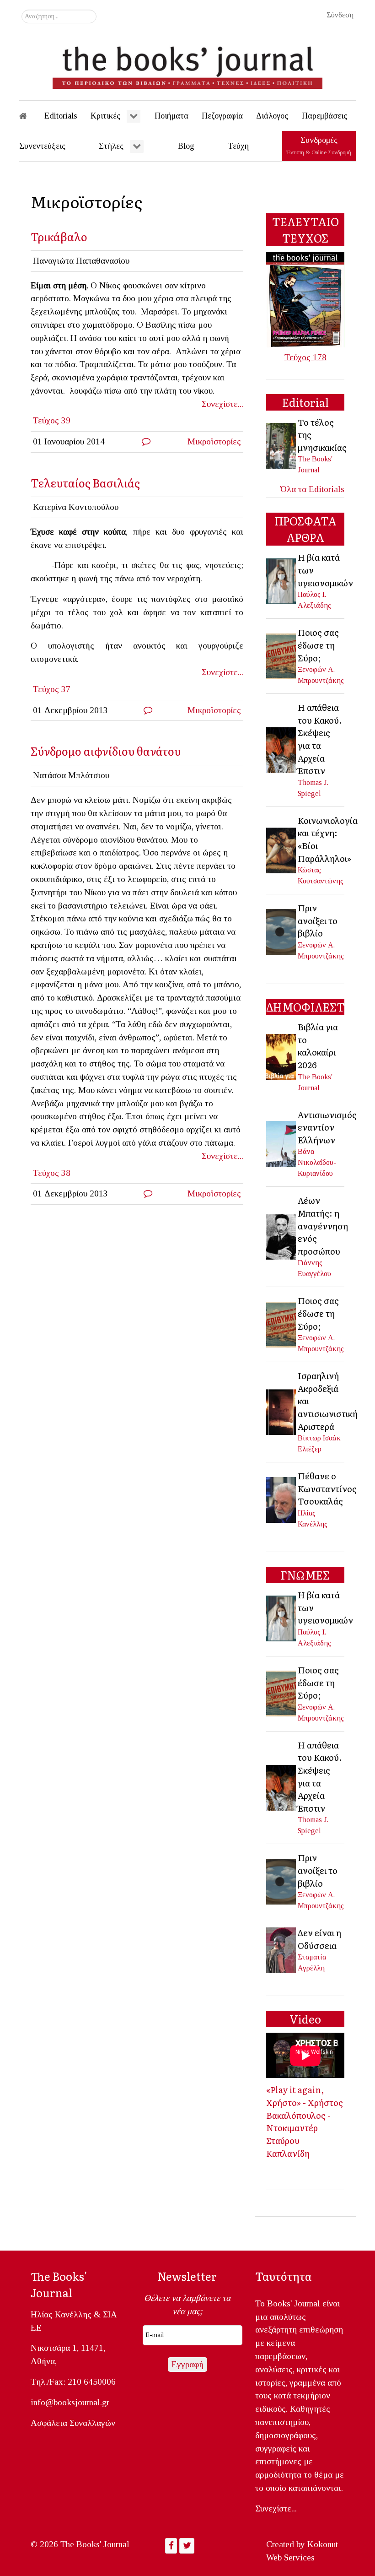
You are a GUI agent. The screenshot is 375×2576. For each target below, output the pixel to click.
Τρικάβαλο (59, 236)
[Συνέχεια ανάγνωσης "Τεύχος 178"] (305, 299)
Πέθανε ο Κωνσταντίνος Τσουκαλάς (327, 1488)
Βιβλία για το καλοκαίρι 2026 (318, 1046)
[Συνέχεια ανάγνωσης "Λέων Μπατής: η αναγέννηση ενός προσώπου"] (282, 1236)
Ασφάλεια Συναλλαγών (73, 2423)
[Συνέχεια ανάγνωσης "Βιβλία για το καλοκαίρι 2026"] (282, 1056)
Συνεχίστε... (222, 404)
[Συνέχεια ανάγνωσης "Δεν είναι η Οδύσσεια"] (282, 1949)
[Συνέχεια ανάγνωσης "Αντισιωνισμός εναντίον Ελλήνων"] (282, 1143)
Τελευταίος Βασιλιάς (85, 483)
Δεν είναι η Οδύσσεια (319, 1939)
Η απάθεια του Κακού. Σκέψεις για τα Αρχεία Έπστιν (320, 739)
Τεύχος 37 (52, 689)
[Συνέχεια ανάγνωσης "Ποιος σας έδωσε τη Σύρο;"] (282, 655)
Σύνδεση (340, 15)
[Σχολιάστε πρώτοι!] (146, 441)
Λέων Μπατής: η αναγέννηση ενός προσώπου (323, 1225)
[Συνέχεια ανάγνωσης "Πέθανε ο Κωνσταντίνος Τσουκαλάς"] (282, 1499)
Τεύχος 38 (52, 1173)
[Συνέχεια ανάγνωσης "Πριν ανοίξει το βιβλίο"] (282, 931)
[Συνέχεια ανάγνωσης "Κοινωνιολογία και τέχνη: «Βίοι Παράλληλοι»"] (282, 849)
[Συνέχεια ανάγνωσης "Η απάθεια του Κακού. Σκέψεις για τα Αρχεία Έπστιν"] (282, 749)
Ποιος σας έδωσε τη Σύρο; (318, 645)
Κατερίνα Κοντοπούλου (76, 507)
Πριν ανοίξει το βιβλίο (318, 920)
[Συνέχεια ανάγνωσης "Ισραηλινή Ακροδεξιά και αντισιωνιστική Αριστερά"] (282, 1411)
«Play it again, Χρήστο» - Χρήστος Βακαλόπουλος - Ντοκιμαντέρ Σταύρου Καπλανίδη (305, 2121)
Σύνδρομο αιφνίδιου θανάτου (106, 751)
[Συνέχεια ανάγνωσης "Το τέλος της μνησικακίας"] (282, 445)
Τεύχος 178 (305, 357)
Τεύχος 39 (52, 420)
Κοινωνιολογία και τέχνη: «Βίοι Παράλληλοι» (328, 839)
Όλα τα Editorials (312, 489)
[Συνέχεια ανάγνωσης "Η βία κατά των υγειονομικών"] (282, 580)
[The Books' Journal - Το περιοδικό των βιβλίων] (187, 64)
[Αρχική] (29, 116)
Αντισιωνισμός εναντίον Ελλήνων (327, 1127)
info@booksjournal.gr (70, 2402)
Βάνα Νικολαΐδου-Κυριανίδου (317, 1162)
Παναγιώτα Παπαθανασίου (81, 261)
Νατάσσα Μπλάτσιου (71, 775)
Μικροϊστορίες (214, 441)
